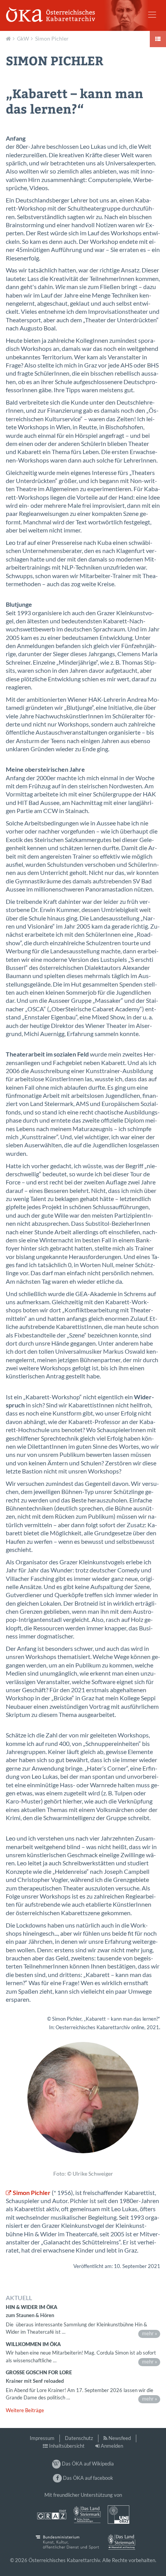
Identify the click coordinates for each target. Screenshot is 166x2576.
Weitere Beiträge (25, 2410)
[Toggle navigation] (152, 15)
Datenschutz (79, 2438)
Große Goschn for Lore (39, 2372)
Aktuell (9, 38)
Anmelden (112, 2446)
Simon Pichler (52, 38)
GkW (23, 38)
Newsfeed (120, 2438)
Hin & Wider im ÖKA (32, 2307)
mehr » (150, 2333)
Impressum (42, 2438)
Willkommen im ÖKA (33, 2344)
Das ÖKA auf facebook (87, 2478)
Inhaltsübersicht (67, 2446)
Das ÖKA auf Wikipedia (87, 2464)
